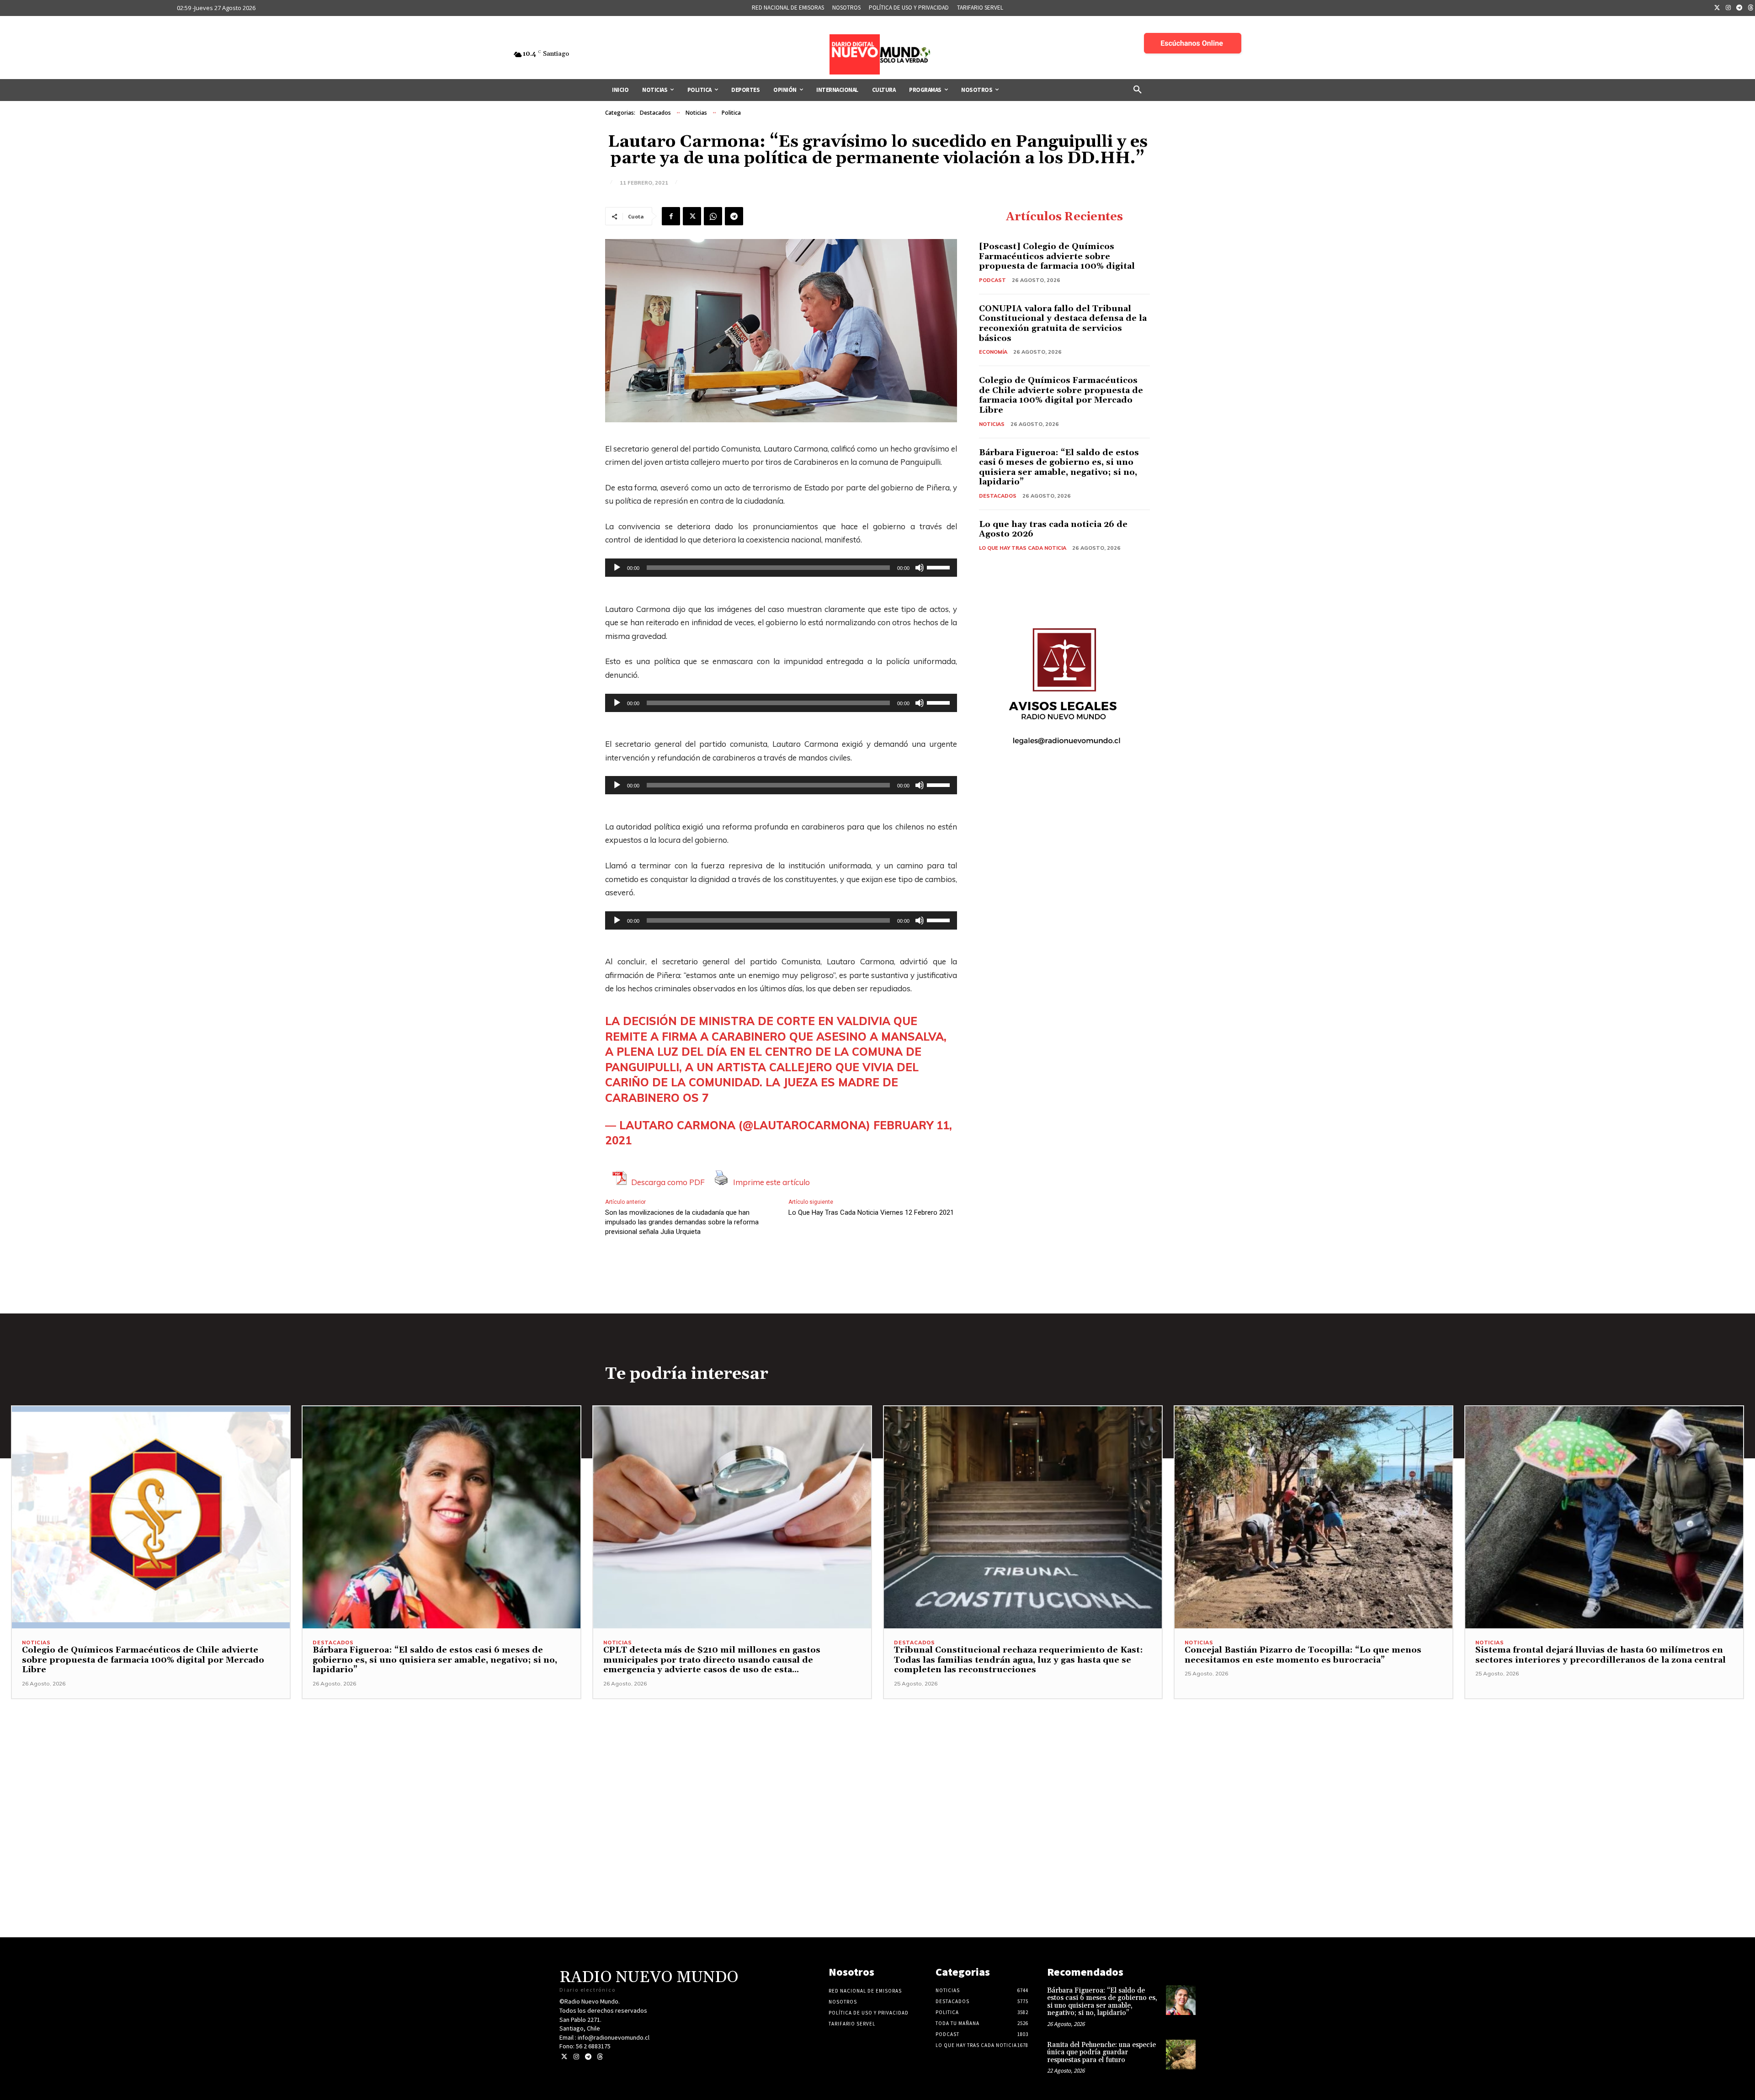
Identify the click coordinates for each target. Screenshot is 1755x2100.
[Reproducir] (617, 568)
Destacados (655, 113)
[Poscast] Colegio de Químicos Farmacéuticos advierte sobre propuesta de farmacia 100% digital (1057, 256)
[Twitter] (1717, 8)
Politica (731, 113)
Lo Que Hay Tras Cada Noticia (1023, 548)
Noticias (696, 113)
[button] (1138, 90)
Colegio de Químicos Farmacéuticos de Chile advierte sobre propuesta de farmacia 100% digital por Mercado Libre (1061, 395)
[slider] (940, 567)
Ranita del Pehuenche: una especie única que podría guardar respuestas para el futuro (1101, 2052)
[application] (781, 568)
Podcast (992, 280)
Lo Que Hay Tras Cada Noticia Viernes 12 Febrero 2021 (871, 1212)
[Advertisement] (877, 1763)
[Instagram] (1728, 8)
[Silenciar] (920, 568)
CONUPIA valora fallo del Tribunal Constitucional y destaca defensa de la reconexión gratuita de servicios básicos (1063, 324)
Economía (993, 352)
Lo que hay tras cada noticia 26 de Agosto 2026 (1053, 529)
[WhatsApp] (713, 216)
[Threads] (600, 2057)
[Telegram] (1739, 8)
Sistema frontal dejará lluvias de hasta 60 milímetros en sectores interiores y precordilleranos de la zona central (1601, 1655)
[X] (692, 216)
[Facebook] (671, 216)
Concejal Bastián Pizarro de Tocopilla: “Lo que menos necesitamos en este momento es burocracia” (1303, 1655)
